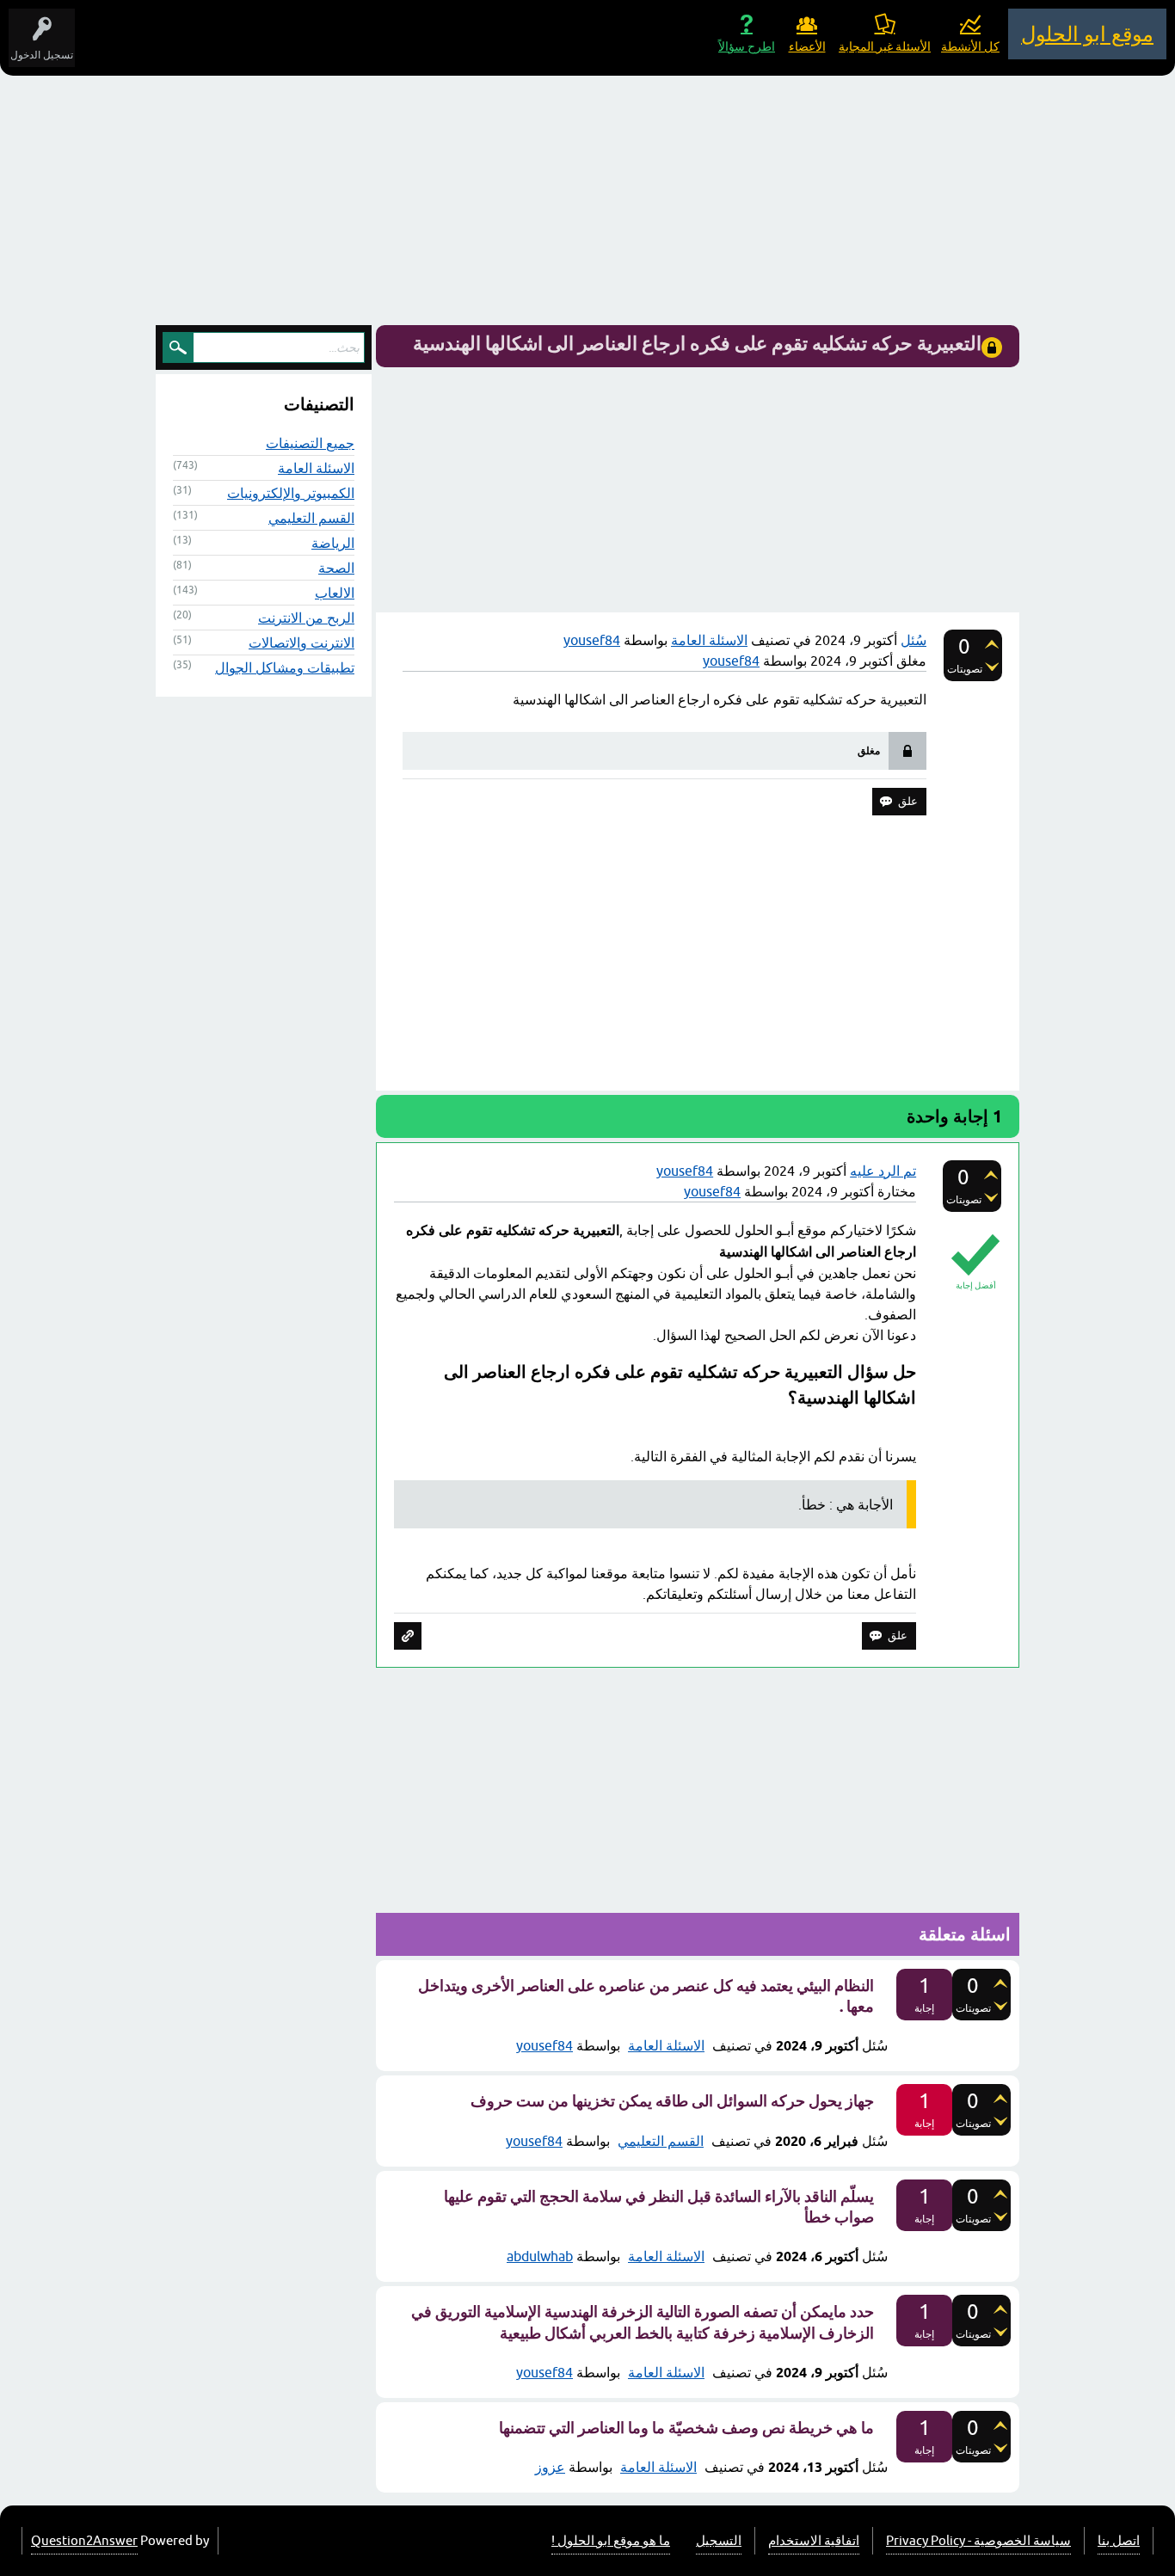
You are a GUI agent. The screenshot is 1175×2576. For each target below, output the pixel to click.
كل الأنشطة (970, 46)
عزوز (550, 2467)
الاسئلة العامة (709, 640)
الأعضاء (807, 46)
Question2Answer (84, 2540)
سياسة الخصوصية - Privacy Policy (978, 2540)
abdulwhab (540, 2256)
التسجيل (719, 2540)
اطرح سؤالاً (747, 46)
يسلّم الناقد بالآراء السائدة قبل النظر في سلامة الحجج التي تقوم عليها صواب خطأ (659, 2207)
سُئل (914, 640)
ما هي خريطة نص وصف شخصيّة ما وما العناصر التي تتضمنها (686, 2428)
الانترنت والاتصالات (301, 642)
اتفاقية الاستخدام (814, 2540)
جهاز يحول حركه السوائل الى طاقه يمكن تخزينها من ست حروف (672, 2101)
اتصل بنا (1119, 2540)
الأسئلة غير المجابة (885, 46)
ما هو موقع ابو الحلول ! (611, 2540)
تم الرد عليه (883, 1171)
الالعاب (335, 593)
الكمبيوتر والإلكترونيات (291, 493)
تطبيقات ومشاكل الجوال (285, 667)
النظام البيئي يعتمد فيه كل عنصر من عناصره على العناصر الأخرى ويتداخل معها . (646, 1996)
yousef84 (544, 2045)
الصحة (336, 568)
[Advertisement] (587, 205)
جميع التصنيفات (310, 443)
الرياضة (333, 543)
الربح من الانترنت (306, 618)
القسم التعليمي (661, 2141)
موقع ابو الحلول (1087, 34)
